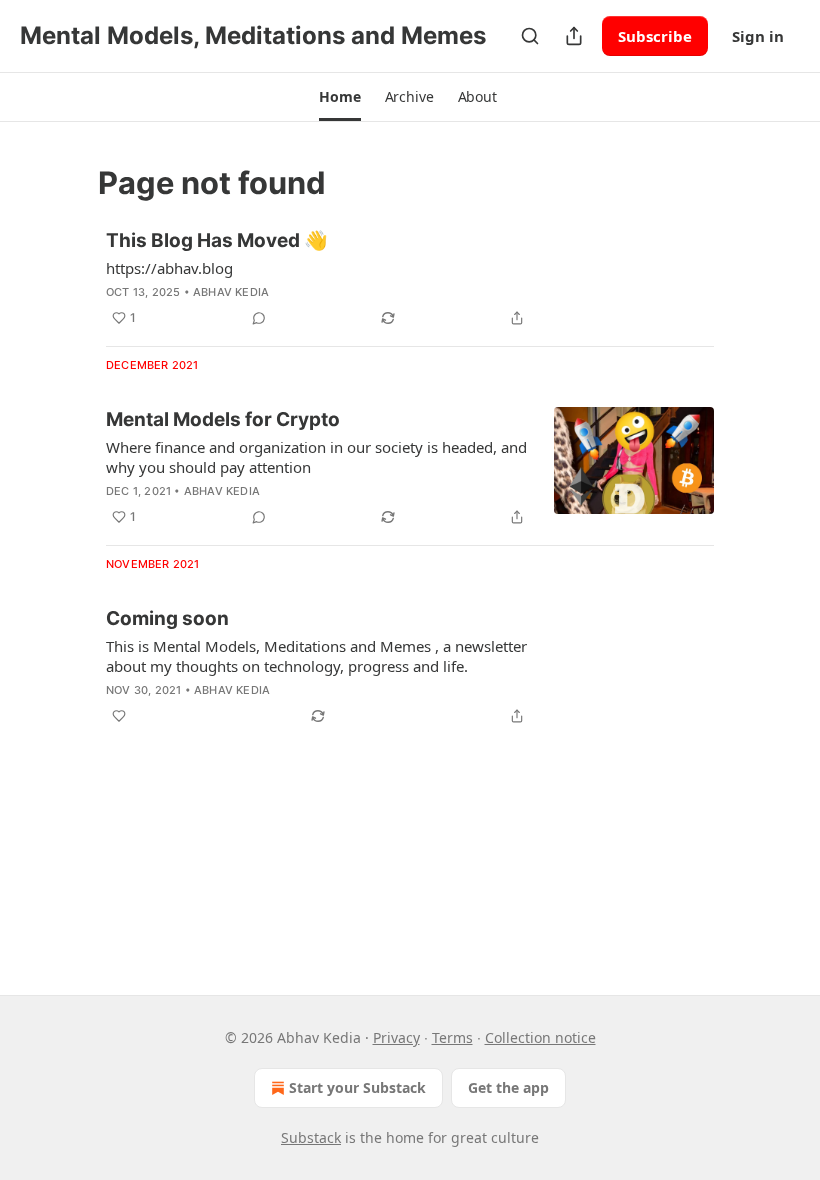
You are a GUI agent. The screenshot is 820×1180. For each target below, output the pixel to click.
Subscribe (655, 36)
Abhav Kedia (231, 292)
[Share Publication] (574, 36)
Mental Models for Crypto (223, 419)
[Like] (119, 716)
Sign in (758, 36)
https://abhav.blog (169, 268)
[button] (339, 97)
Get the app (508, 1087)
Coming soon (167, 618)
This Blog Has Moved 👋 (217, 240)
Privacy (396, 1037)
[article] (410, 279)
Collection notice (540, 1037)
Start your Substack (357, 1087)
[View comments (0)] (259, 318)
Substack (311, 1137)
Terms (452, 1037)
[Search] (530, 36)
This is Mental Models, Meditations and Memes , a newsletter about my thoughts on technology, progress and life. (316, 656)
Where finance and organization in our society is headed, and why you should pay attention (316, 457)
